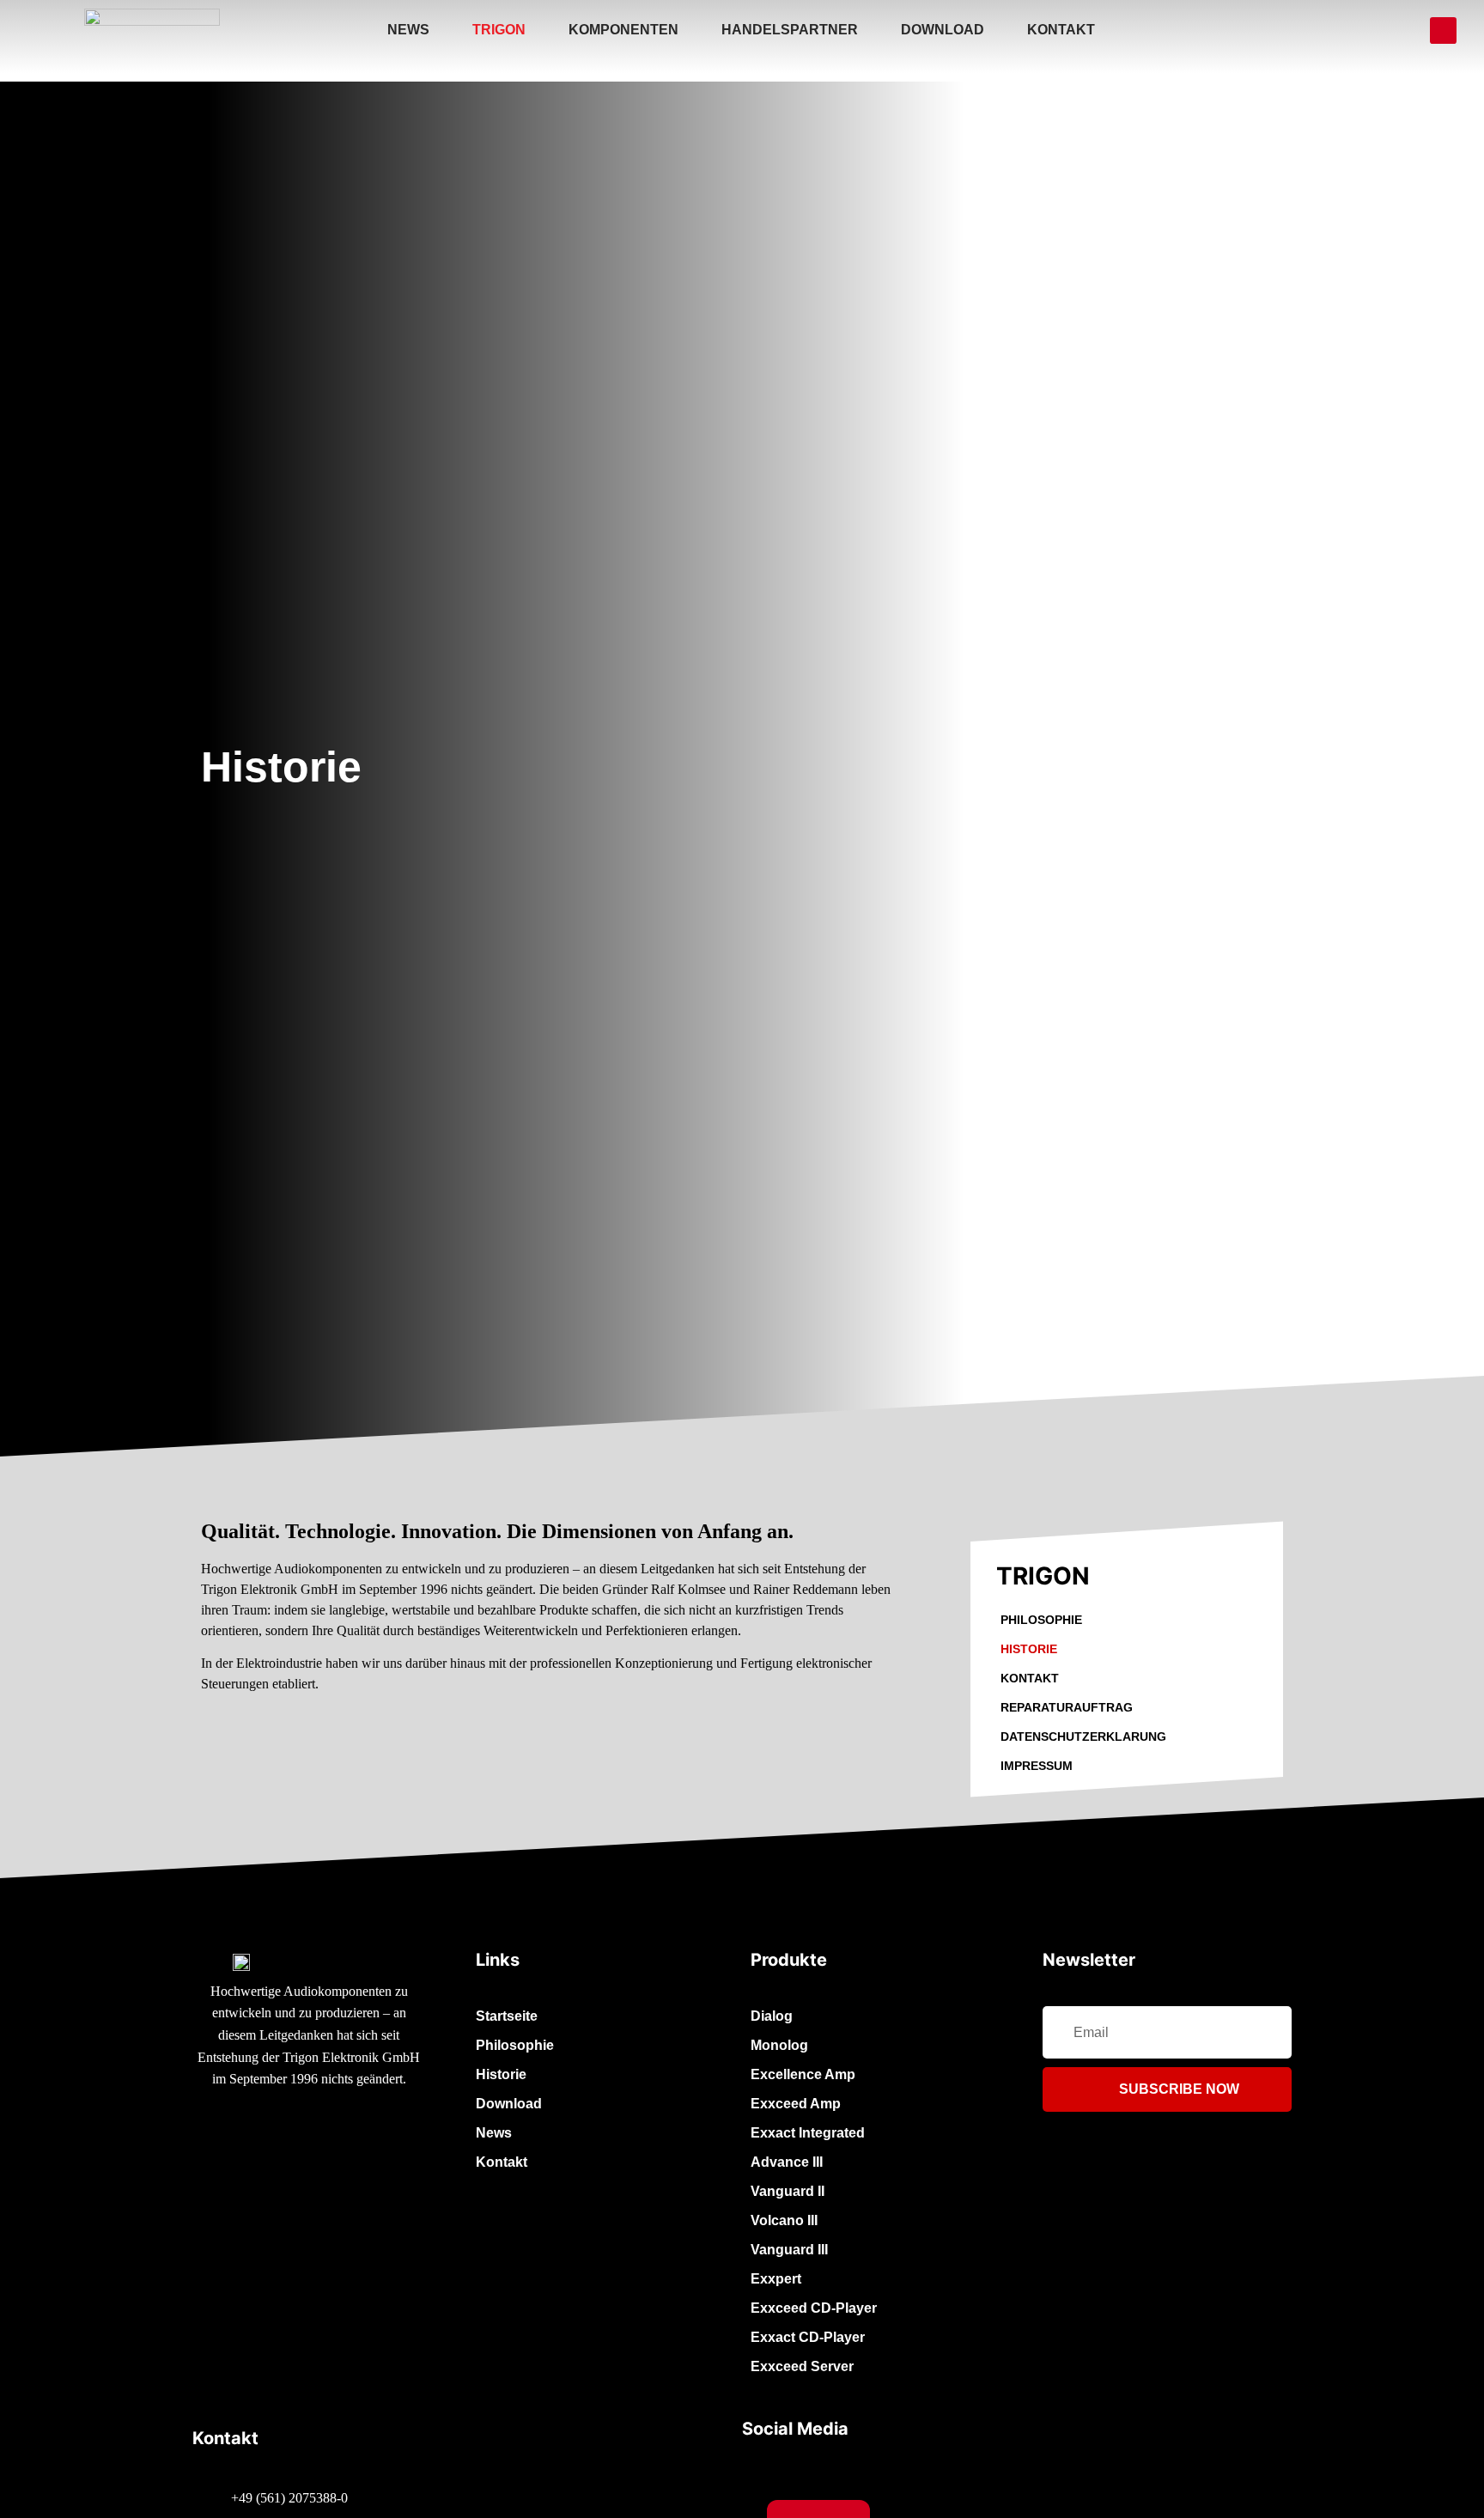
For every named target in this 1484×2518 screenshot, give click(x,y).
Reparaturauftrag (1067, 1707)
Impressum (1037, 1766)
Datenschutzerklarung (1083, 1736)
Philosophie (1041, 1620)
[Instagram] (1443, 30)
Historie (1029, 1649)
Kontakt (1061, 30)
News (408, 30)
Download (943, 30)
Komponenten (623, 30)
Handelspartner (790, 30)
